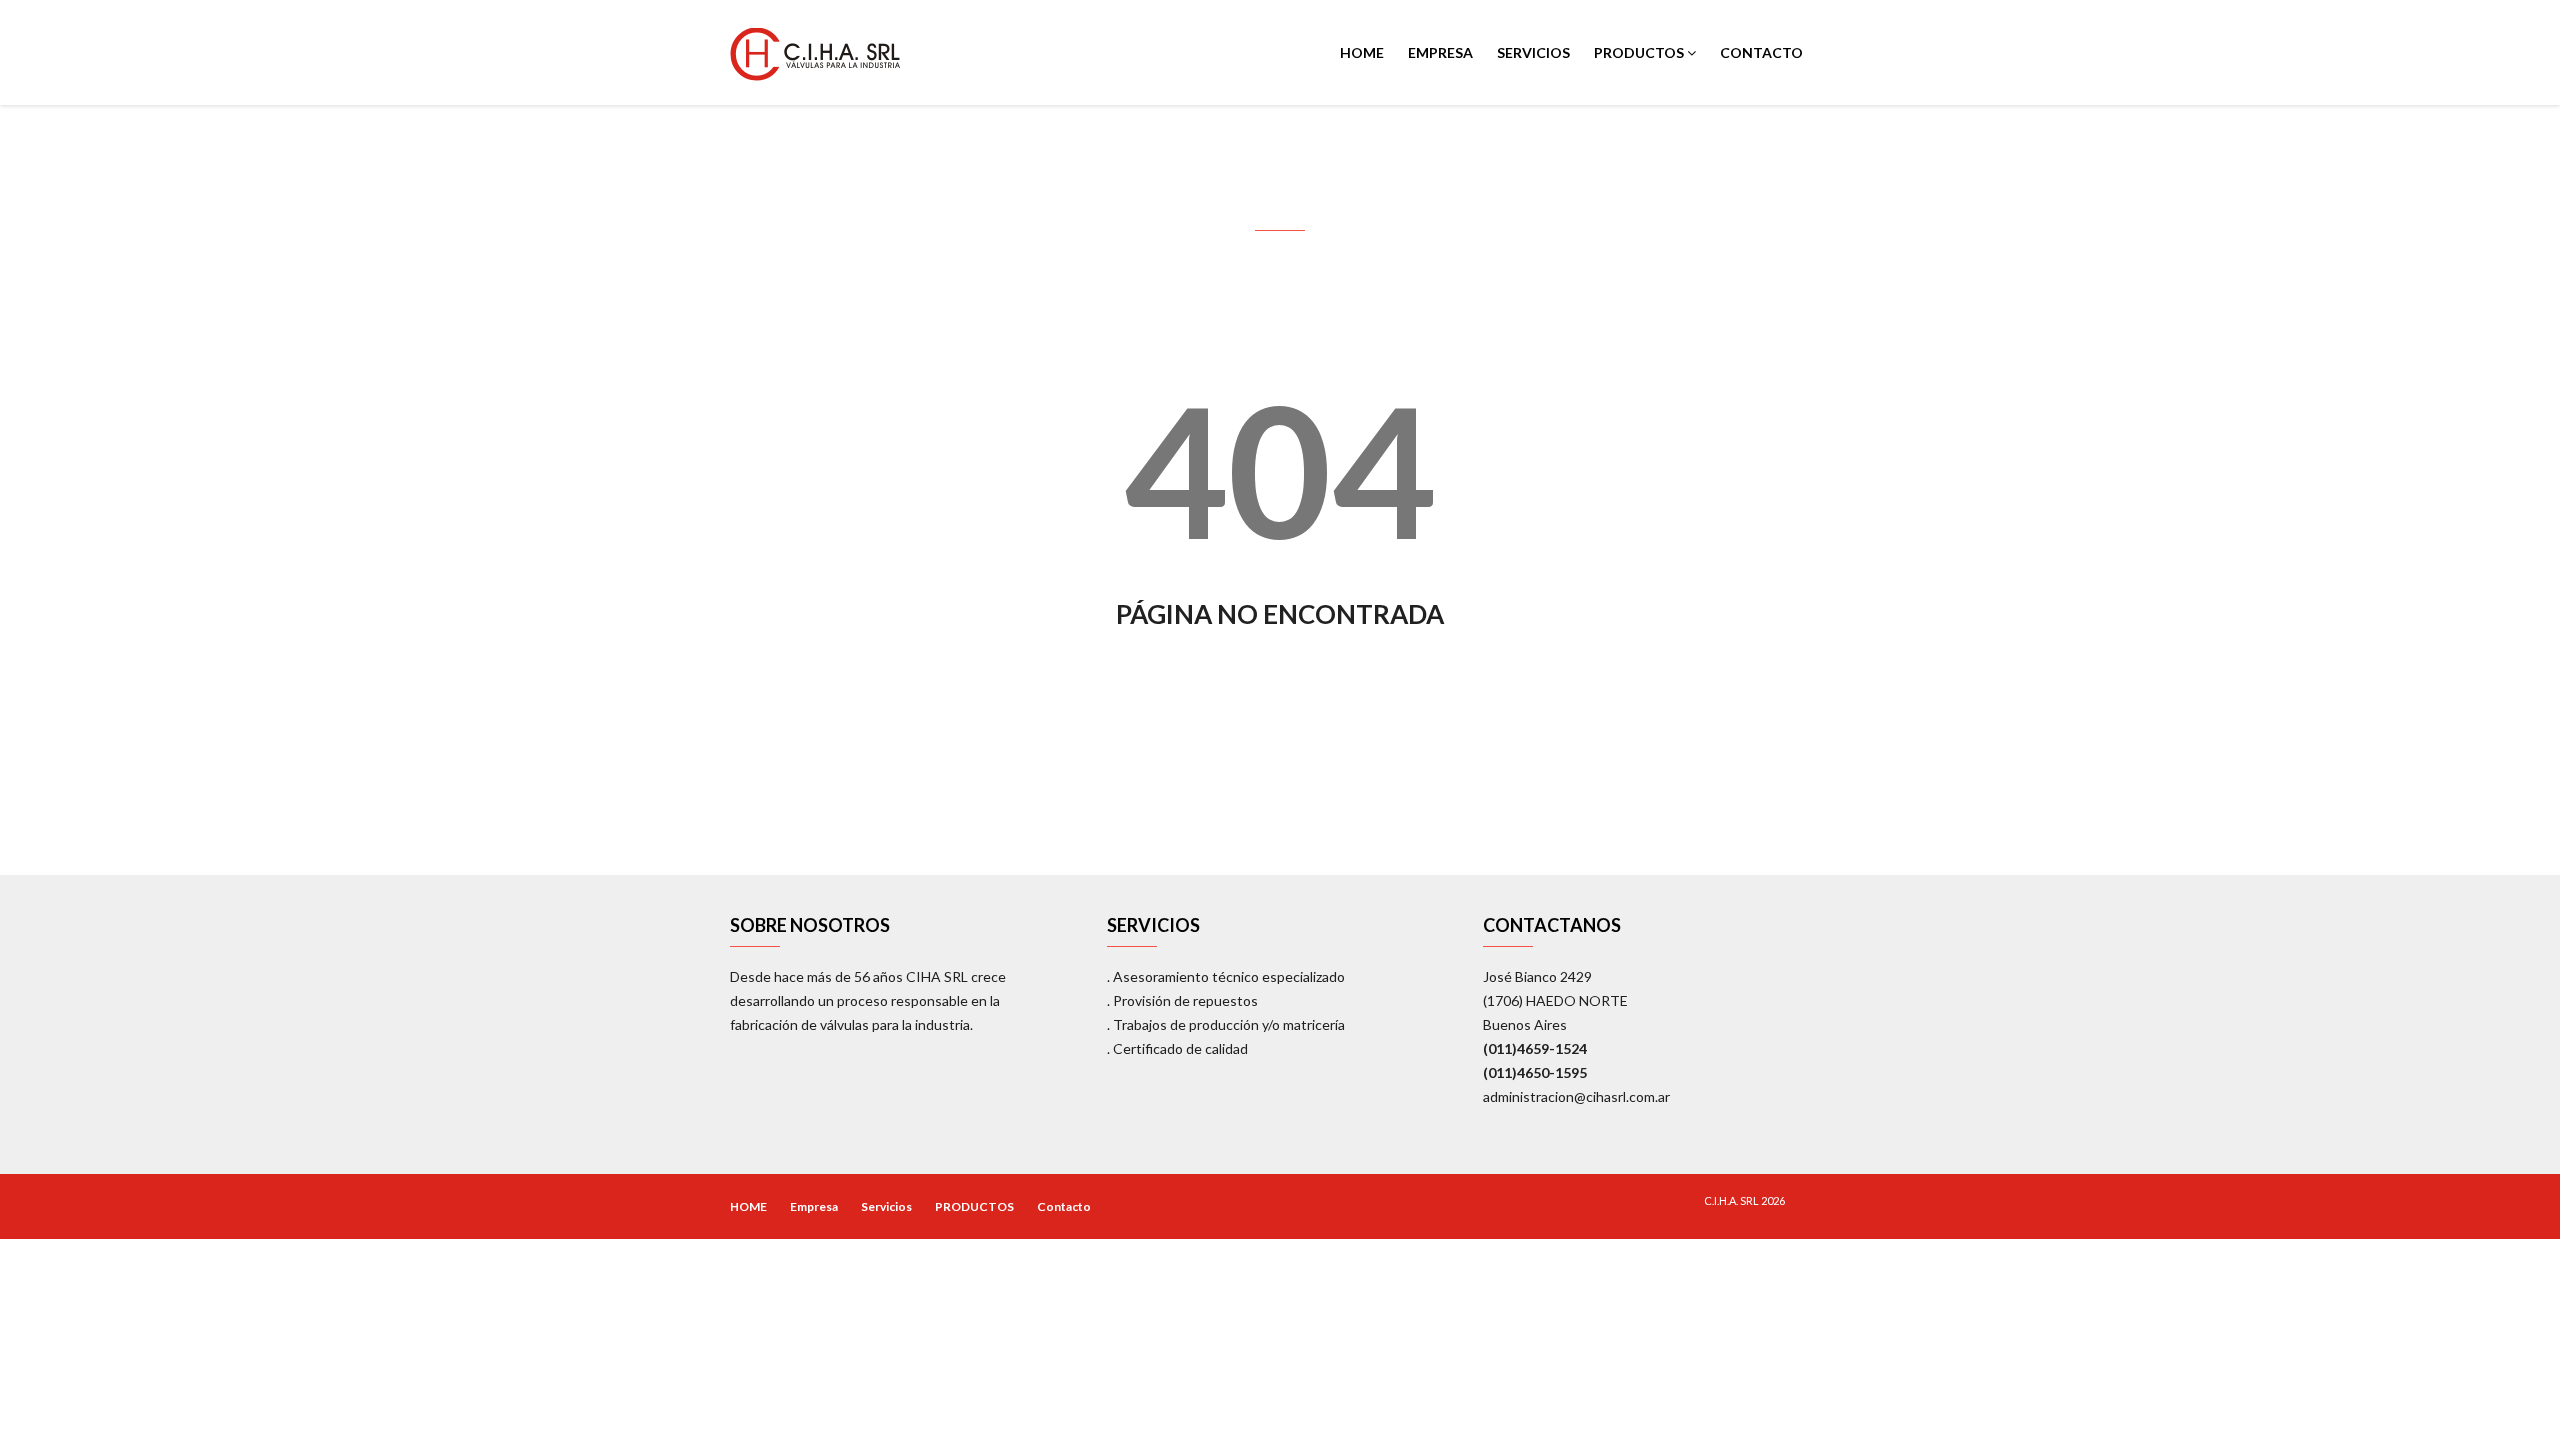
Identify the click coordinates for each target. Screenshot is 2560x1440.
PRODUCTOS (1640, 52)
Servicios (1533, 52)
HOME (1362, 52)
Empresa (1440, 52)
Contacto (1761, 52)
